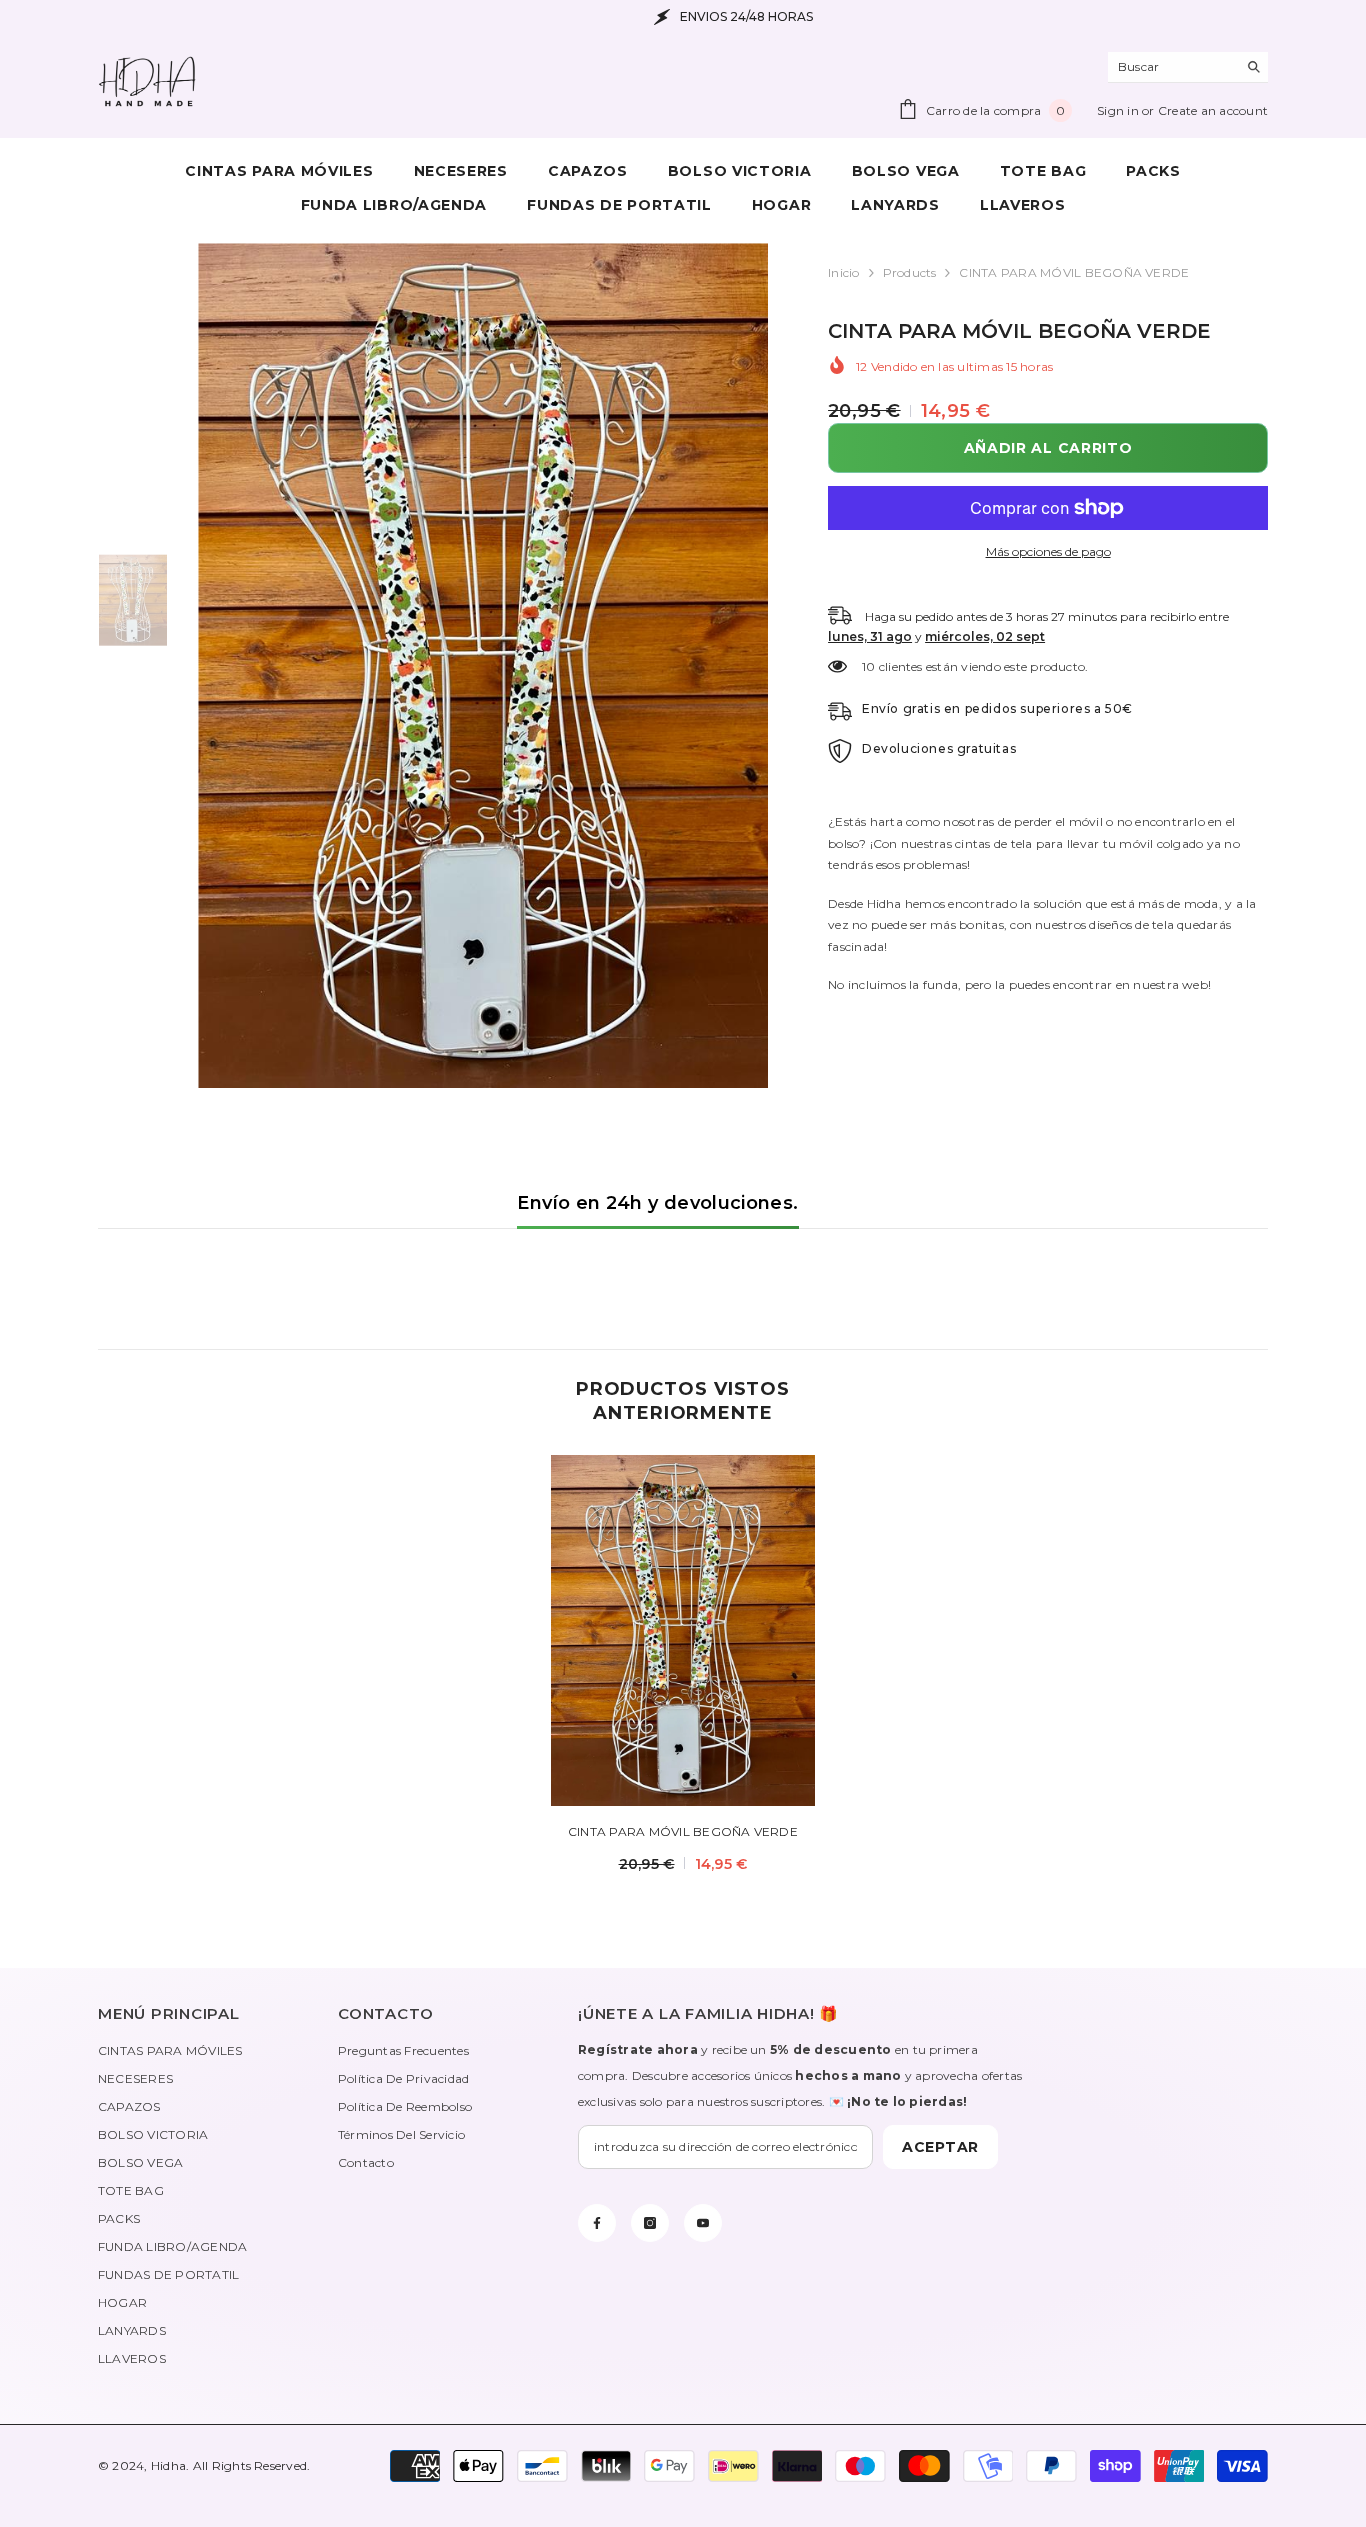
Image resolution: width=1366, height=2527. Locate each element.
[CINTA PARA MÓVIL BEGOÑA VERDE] (683, 1630)
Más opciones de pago (1048, 551)
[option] (483, 665)
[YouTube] (703, 2223)
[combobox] (1172, 67)
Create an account (1213, 110)
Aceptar (940, 2147)
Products (910, 272)
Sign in (1119, 110)
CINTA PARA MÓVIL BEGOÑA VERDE (683, 1831)
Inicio (843, 272)
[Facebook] (597, 2223)
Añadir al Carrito (1043, 448)
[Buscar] (1188, 67)
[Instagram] (650, 2223)
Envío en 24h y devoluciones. (657, 1203)
